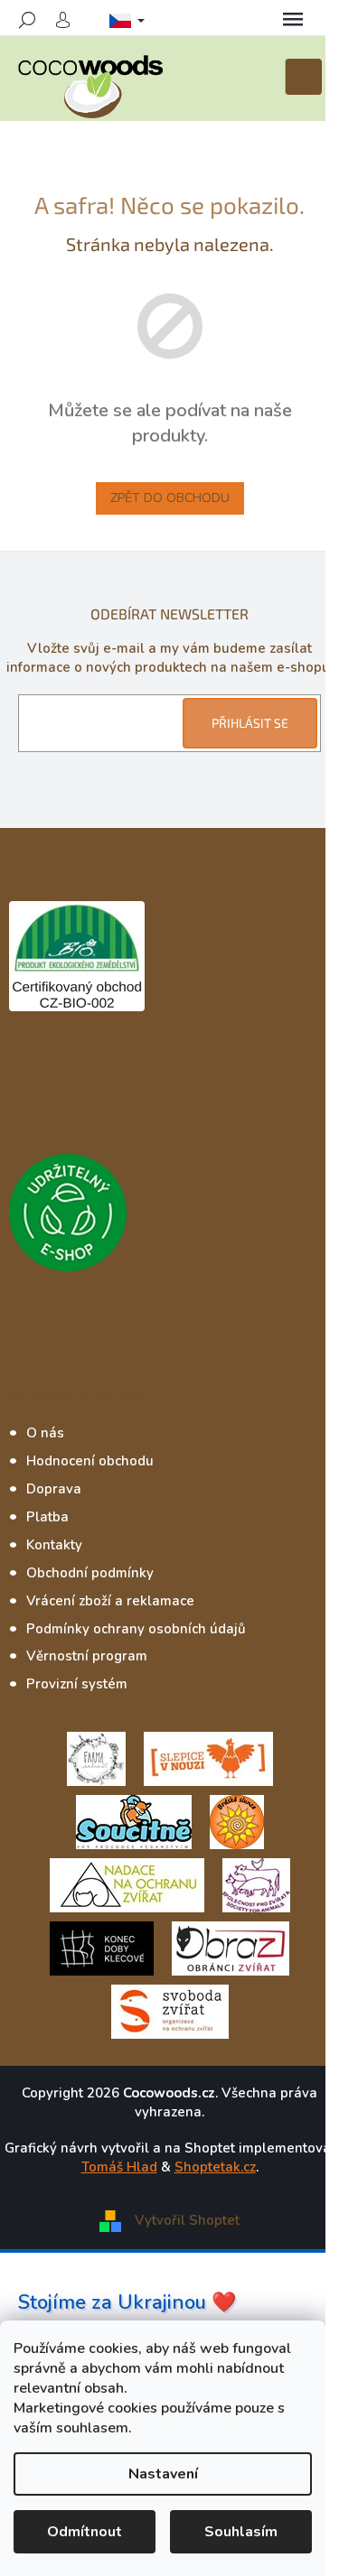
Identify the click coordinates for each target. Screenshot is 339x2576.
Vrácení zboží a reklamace (110, 1601)
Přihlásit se (250, 723)
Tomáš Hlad (119, 2167)
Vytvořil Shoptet (187, 2220)
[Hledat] (27, 20)
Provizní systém (77, 1684)
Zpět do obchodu (170, 498)
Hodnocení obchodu (90, 1461)
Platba (47, 1517)
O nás (45, 1433)
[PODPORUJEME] (96, 1758)
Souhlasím (241, 2532)
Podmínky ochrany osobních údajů (136, 1629)
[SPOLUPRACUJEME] (208, 1758)
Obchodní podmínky (90, 1573)
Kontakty (54, 1545)
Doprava (54, 1489)
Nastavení (163, 2474)
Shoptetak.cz (215, 2167)
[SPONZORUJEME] (237, 1821)
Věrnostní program (87, 1656)
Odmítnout (85, 2532)
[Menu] (293, 20)
